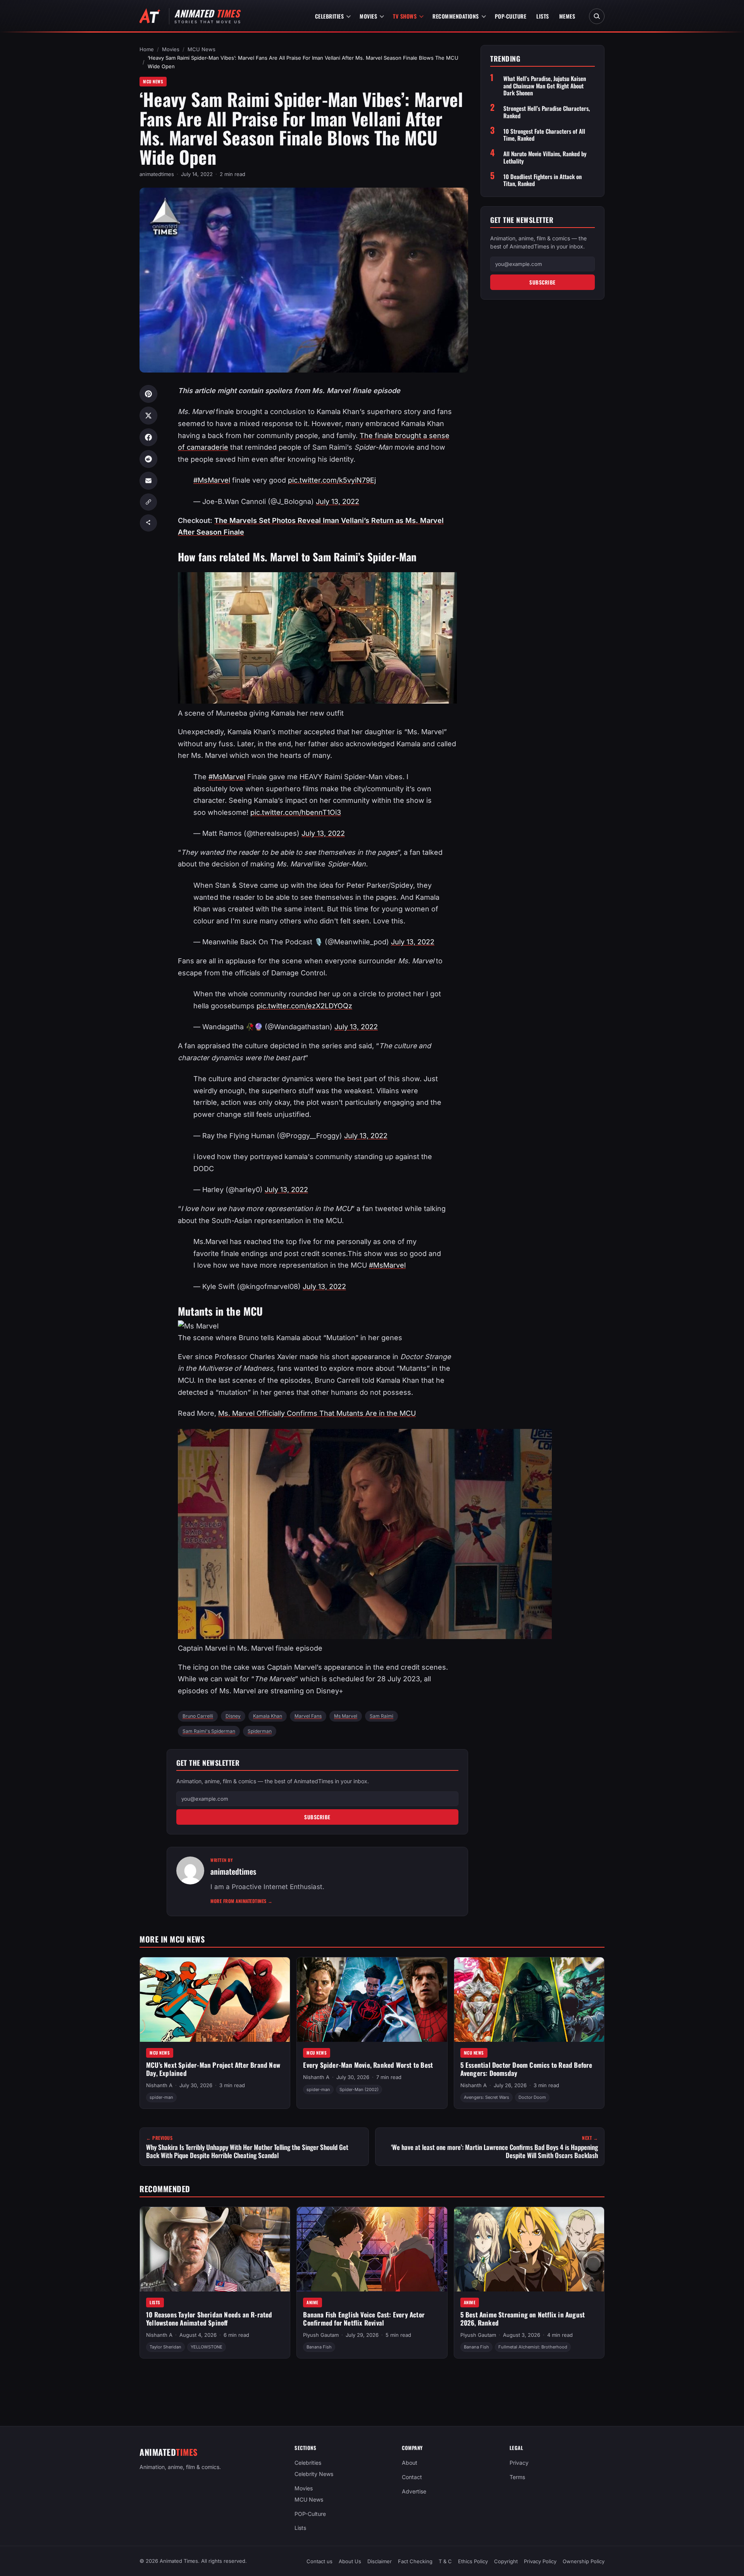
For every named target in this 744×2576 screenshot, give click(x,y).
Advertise (414, 2491)
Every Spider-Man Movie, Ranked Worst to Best (368, 2065)
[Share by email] (148, 481)
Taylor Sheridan (165, 2347)
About (410, 2463)
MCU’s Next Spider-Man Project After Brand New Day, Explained (213, 2069)
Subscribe (317, 1817)
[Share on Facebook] (148, 437)
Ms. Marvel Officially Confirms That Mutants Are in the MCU (317, 1413)
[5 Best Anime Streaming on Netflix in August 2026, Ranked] (529, 2249)
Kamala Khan (268, 1716)
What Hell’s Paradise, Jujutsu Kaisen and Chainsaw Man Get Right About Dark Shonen (545, 86)
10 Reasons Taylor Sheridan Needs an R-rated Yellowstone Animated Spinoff (209, 2319)
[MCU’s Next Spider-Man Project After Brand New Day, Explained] (215, 2000)
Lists (543, 16)
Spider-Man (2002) (359, 2089)
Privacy (519, 2463)
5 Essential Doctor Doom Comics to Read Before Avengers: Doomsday (526, 2069)
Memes (567, 16)
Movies (368, 16)
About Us (350, 2561)
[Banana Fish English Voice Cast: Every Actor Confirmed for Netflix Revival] (372, 2249)
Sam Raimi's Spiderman (209, 1731)
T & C (445, 2561)
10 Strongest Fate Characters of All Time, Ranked (544, 135)
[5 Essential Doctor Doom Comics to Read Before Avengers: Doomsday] (529, 2000)
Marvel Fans (308, 1716)
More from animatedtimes (242, 1901)
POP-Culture (511, 16)
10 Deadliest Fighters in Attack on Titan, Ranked (542, 180)
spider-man (161, 2097)
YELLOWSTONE (207, 2347)
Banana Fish (319, 2347)
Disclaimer (380, 2561)
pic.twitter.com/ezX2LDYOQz (304, 1006)
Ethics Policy (473, 2561)
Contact (412, 2477)
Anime (313, 2302)
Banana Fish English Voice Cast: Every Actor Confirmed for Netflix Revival (364, 2319)
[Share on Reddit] (148, 459)
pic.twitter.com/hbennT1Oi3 (296, 812)
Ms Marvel (346, 1716)
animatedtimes (157, 174)
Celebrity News (314, 2474)
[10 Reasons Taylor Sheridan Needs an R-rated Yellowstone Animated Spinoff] (215, 2249)
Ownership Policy (584, 2561)
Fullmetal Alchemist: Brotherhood (533, 2347)
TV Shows (405, 16)
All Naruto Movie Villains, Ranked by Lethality (545, 157)
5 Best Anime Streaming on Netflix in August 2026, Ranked (523, 2319)
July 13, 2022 (338, 501)
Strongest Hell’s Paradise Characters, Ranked (547, 112)
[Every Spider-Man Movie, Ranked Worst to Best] (372, 2000)
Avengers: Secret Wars (487, 2097)
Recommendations (456, 16)
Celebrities (330, 16)
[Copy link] (148, 502)
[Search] (597, 16)
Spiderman (260, 1731)
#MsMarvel (212, 480)
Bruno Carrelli (198, 1716)
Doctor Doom (532, 2097)
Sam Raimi (381, 1716)
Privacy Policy (540, 2561)
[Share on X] (148, 416)
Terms (517, 2477)
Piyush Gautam (321, 2335)
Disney (233, 1716)
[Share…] (148, 523)
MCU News (201, 49)
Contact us (319, 2561)
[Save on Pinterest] (148, 394)
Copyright (506, 2561)
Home (147, 49)
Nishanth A (159, 2085)
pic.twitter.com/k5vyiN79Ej (332, 480)
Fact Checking (415, 2561)
